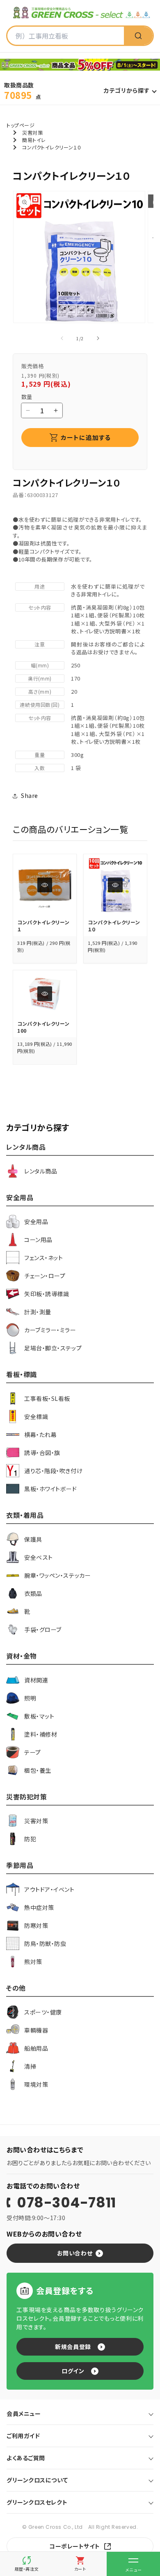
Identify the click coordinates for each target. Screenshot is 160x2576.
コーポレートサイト (75, 2546)
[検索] (138, 36)
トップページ (21, 125)
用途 (40, 586)
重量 (40, 755)
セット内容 (40, 607)
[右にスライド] (98, 338)
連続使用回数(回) (40, 705)
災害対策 (32, 132)
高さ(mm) (40, 691)
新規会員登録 (73, 2347)
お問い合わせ (75, 2253)
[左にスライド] (62, 338)
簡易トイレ (34, 140)
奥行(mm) (40, 678)
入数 (40, 768)
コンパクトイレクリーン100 (43, 1027)
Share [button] (30, 795)
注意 (40, 644)
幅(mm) (40, 665)
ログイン (73, 2371)
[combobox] (66, 36)
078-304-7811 (66, 2202)
